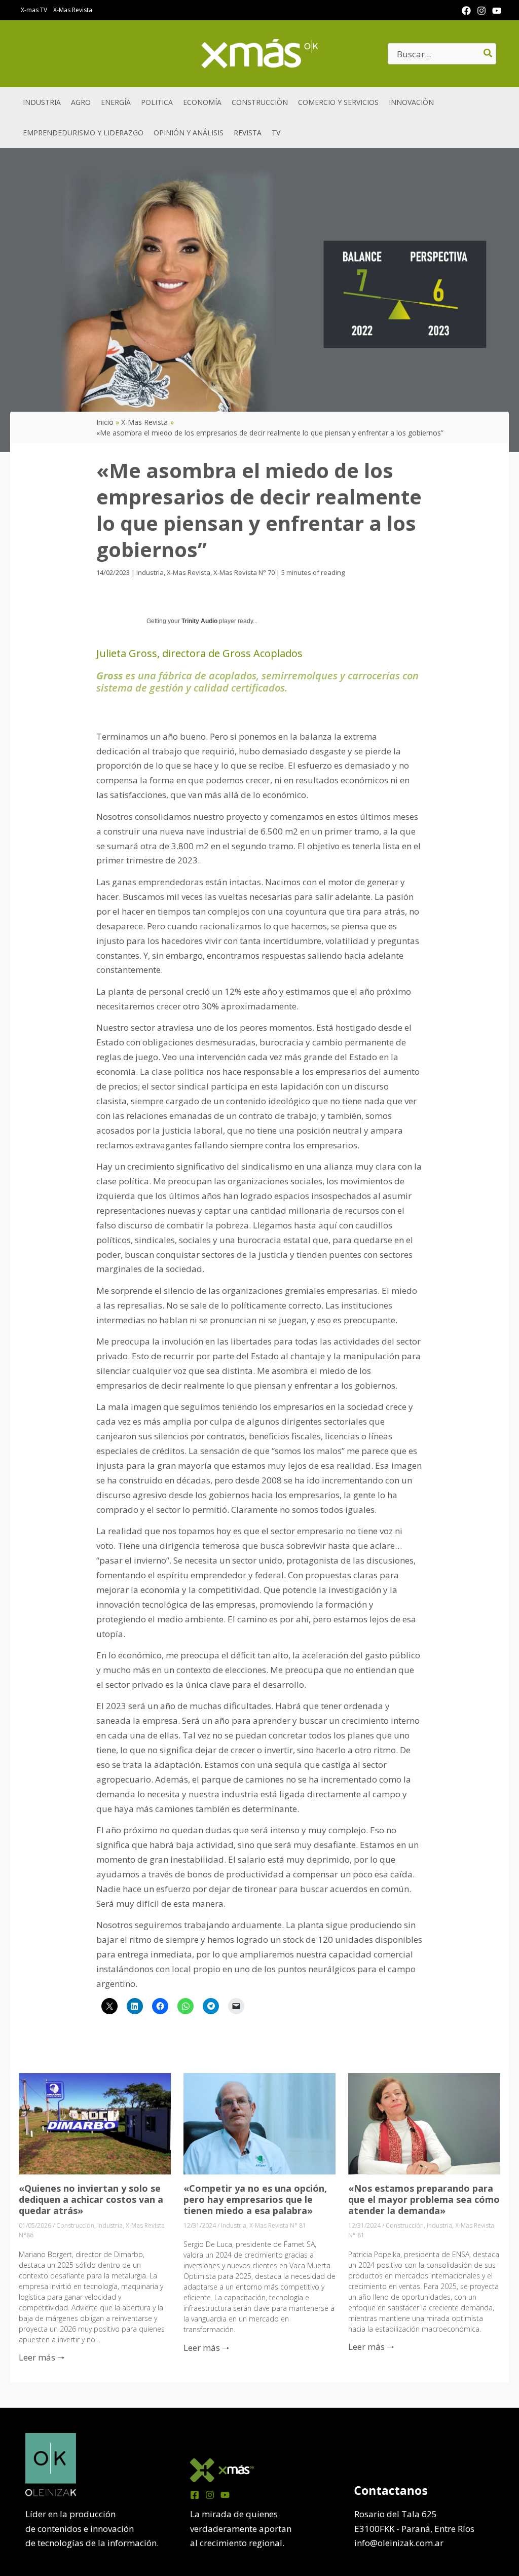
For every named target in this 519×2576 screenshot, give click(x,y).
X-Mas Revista (189, 572)
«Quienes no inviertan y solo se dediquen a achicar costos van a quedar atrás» (91, 2199)
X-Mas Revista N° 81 (278, 2225)
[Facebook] (466, 11)
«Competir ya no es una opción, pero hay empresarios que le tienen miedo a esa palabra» (255, 2199)
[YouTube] (497, 11)
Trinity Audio (199, 621)
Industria (150, 572)
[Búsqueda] (488, 54)
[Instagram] (481, 11)
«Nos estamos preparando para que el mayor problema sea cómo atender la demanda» (424, 2199)
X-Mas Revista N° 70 (244, 572)
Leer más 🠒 (42, 2357)
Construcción (75, 2225)
